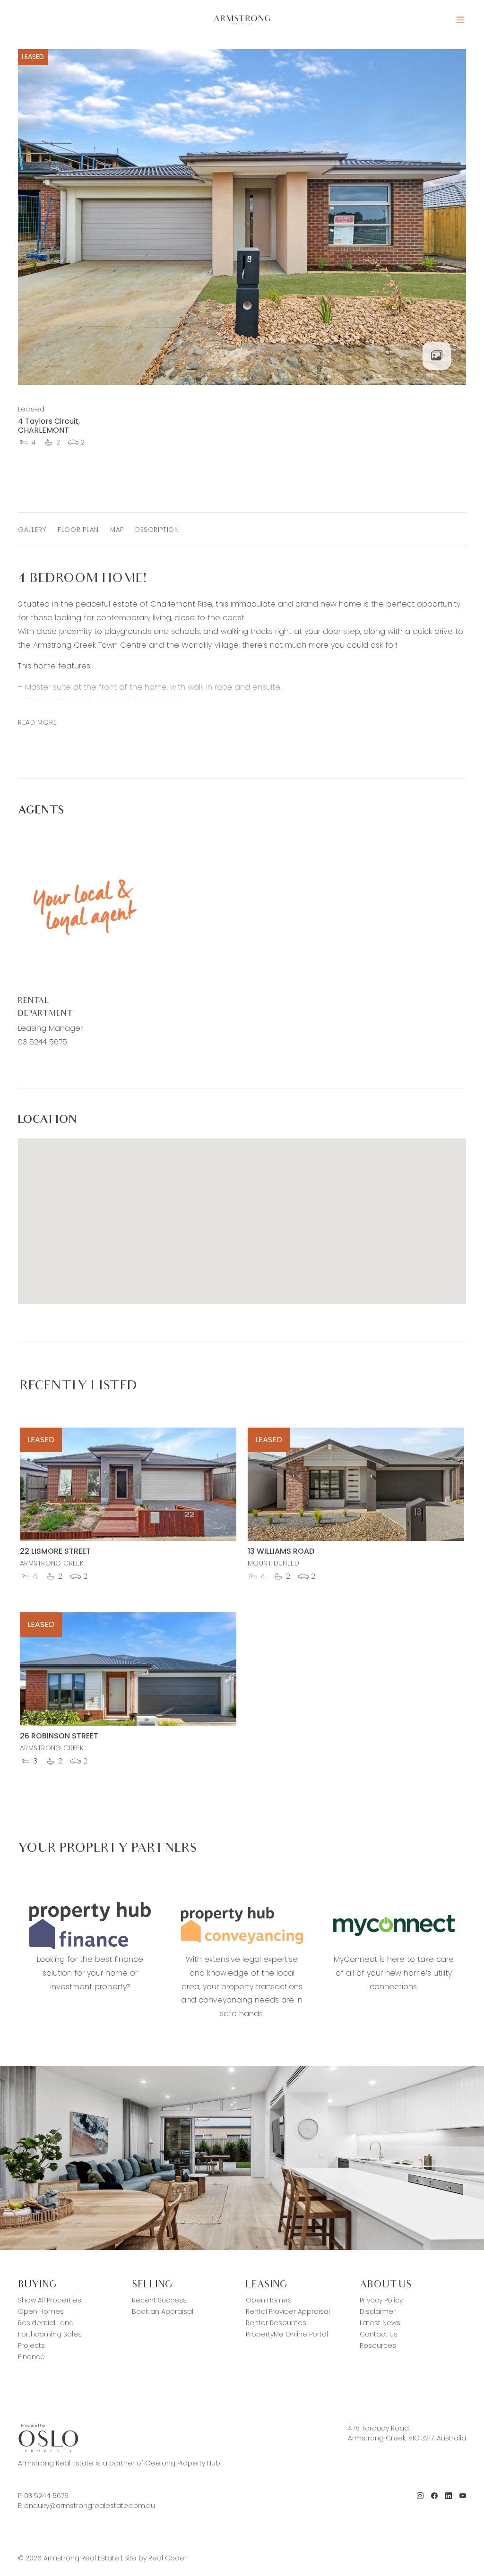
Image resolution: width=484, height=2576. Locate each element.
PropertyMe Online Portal (287, 2334)
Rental (34, 1001)
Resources (378, 2345)
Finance (31, 2357)
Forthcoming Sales (50, 2334)
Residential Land (46, 2323)
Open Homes (41, 2311)
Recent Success (159, 2300)
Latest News (380, 2323)
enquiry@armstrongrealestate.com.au (90, 2506)
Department (45, 1014)
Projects (31, 2345)
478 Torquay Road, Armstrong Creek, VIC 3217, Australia (407, 2433)
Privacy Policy (381, 2300)
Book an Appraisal (163, 2311)
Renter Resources (276, 2323)
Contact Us (379, 2334)
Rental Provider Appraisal (288, 2311)
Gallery (32, 530)
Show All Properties (50, 2300)
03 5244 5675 (43, 1042)
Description (157, 530)
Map (117, 530)
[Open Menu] (460, 20)
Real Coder (168, 2558)
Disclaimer (378, 2311)
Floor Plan (78, 530)
